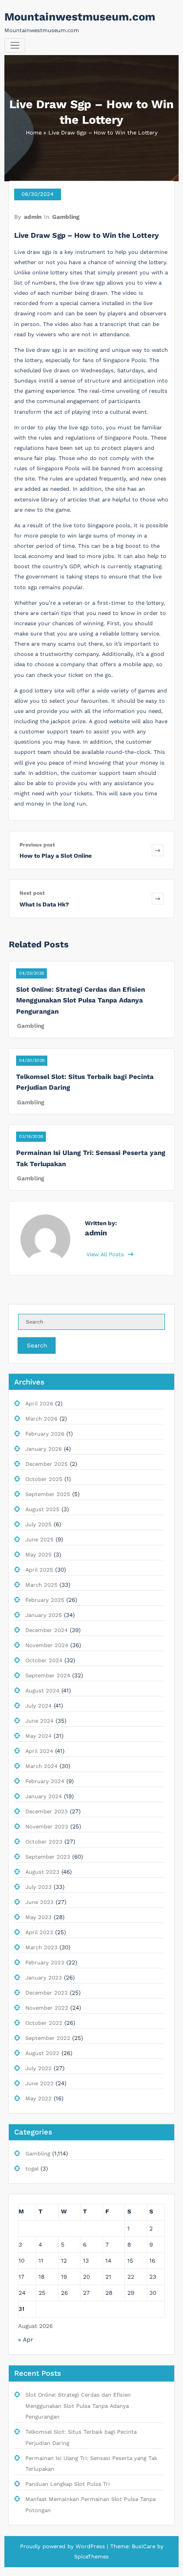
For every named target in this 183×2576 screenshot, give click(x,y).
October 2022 (44, 2023)
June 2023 (40, 1902)
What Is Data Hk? (44, 904)
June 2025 (40, 1540)
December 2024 (47, 1630)
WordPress (90, 2547)
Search (37, 1346)
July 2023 (39, 1887)
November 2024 (47, 1645)
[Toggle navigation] (15, 46)
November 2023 (47, 1827)
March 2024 (41, 1766)
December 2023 (47, 1812)
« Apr (26, 2340)
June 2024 (40, 1721)
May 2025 (39, 1555)
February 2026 (45, 1434)
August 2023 (42, 1872)
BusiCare (144, 2547)
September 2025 (48, 1494)
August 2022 (42, 2053)
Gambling (66, 217)
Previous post (37, 845)
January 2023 (44, 1978)
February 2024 (45, 1781)
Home (34, 133)
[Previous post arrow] (158, 850)
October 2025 (44, 1479)
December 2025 (47, 1464)
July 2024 (39, 1706)
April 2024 (39, 1751)
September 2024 (48, 1676)
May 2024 (39, 1736)
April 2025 (39, 1570)
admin (33, 217)
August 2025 (42, 1509)
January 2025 (44, 1615)
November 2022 (47, 2008)
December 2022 (47, 1993)
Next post (32, 893)
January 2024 (44, 1797)
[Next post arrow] (158, 898)
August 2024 (42, 1691)
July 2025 (39, 1525)
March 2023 (41, 1948)
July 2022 (39, 2068)
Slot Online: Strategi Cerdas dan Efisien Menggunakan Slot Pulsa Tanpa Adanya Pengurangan (81, 1000)
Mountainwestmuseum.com (80, 17)
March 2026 (41, 1419)
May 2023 (39, 1917)
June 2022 (40, 2084)
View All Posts (106, 1255)
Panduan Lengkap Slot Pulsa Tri (68, 2484)
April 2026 (39, 1404)
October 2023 (44, 1842)
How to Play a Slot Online (56, 856)
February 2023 (45, 1963)
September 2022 (48, 2038)
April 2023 (39, 1932)
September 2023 (48, 1857)
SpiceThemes (91, 2557)
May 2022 (39, 2099)
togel (32, 2169)
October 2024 (44, 1661)
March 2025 (41, 1585)
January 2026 (44, 1449)
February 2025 (45, 1600)
